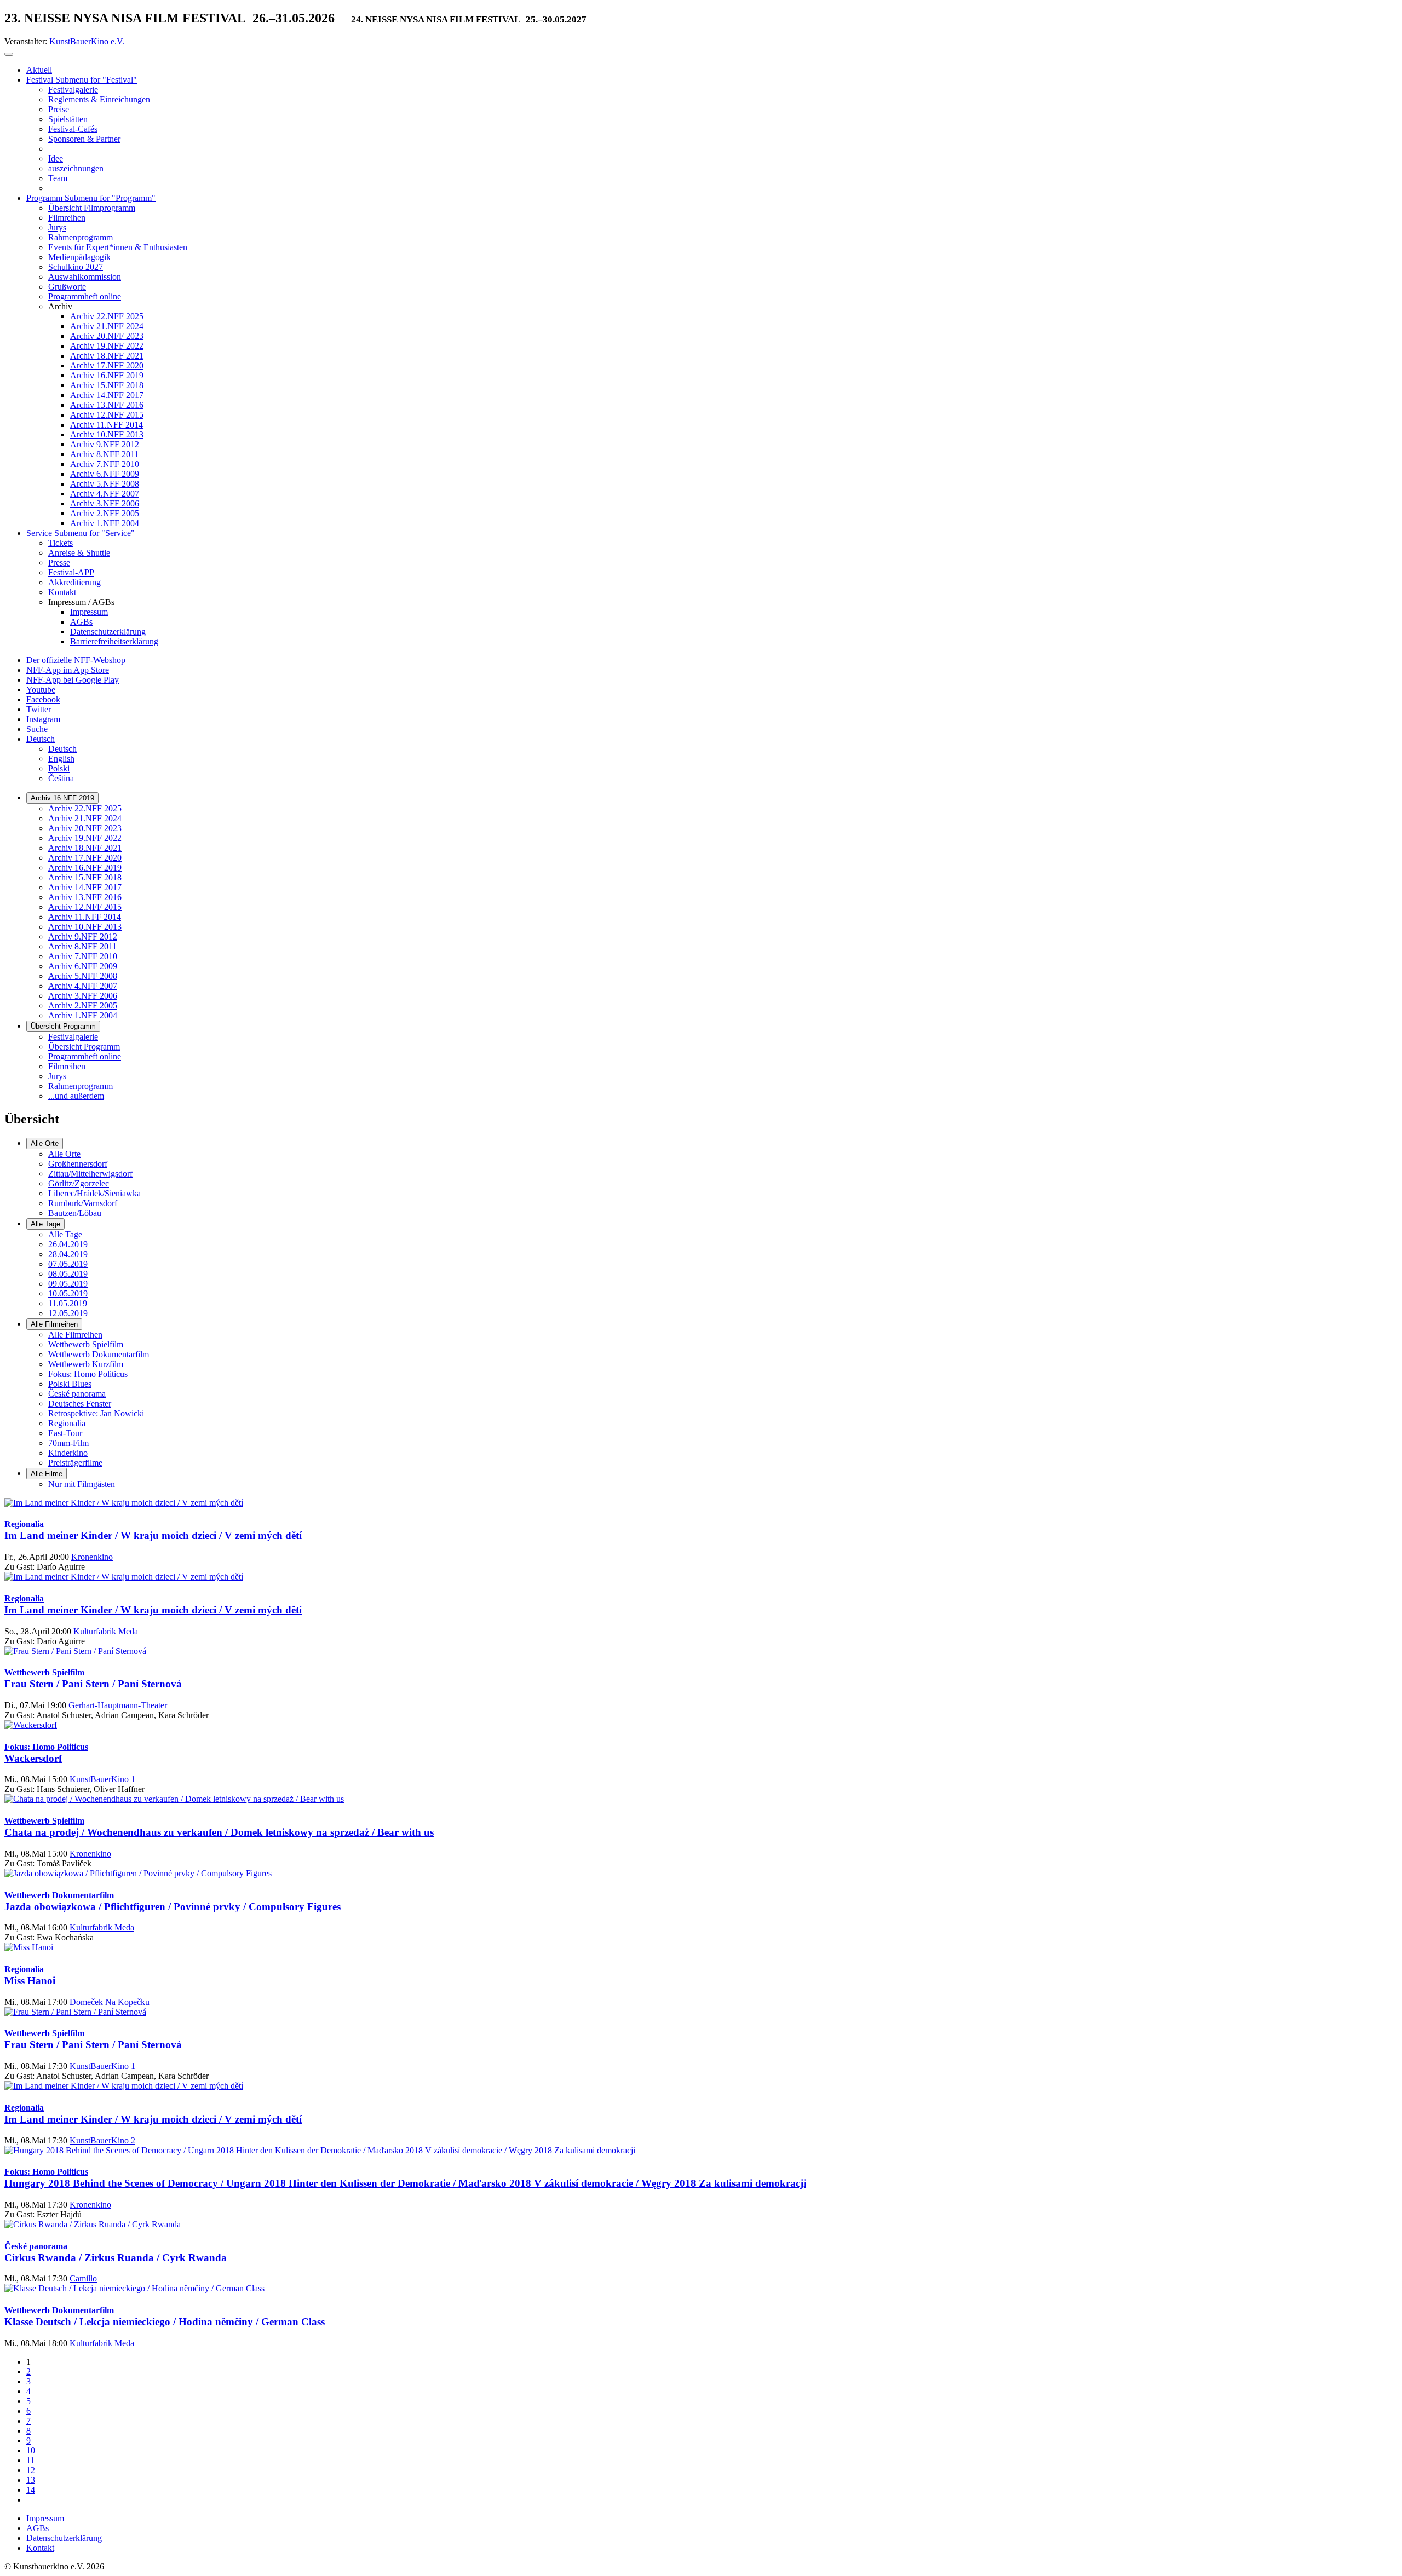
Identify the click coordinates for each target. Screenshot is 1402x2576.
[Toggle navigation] (9, 54)
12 (31, 2470)
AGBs (38, 2528)
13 (31, 2480)
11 (30, 2460)
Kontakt (40, 2548)
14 (31, 2490)
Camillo (83, 2278)
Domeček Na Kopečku (110, 2002)
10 (31, 2450)
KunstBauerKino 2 (102, 2140)
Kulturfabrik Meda (106, 1631)
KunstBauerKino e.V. (87, 41)
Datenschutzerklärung (64, 2538)
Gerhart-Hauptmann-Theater (118, 1705)
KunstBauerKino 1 (102, 1779)
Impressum (45, 2518)
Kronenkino (92, 1557)
